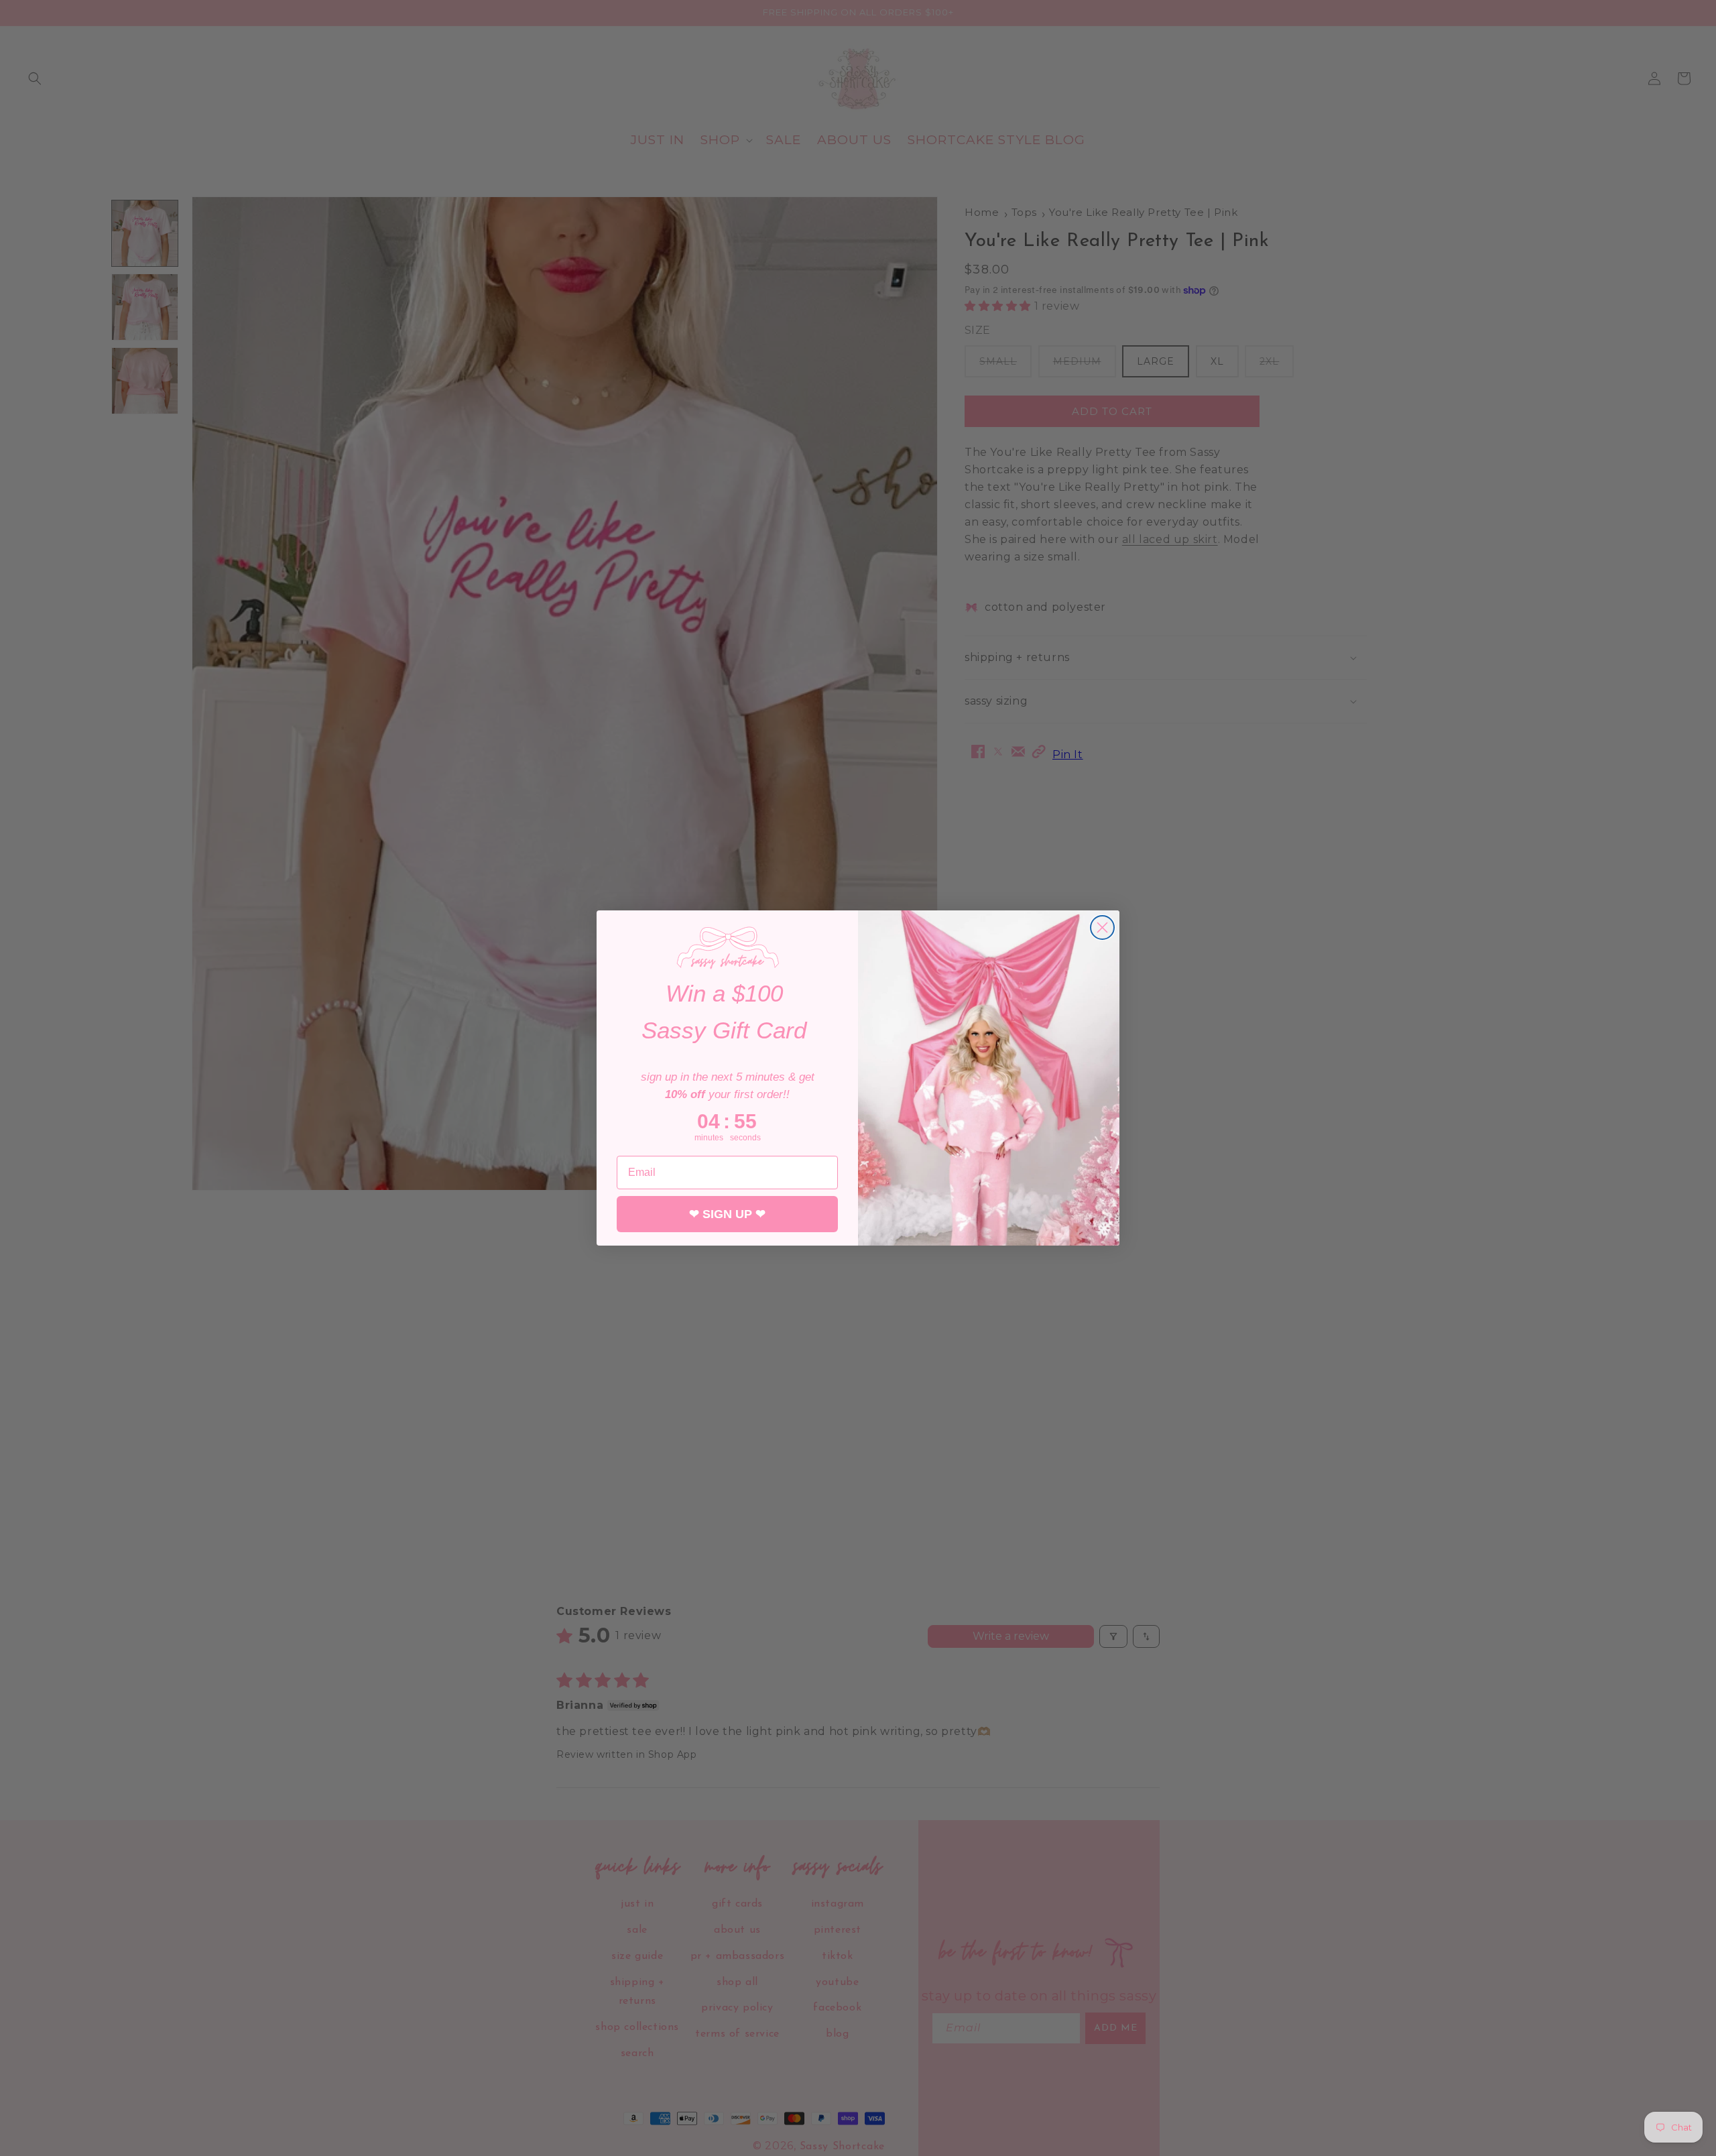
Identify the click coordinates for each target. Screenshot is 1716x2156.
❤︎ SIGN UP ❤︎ (727, 1214)
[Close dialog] (1102, 927)
